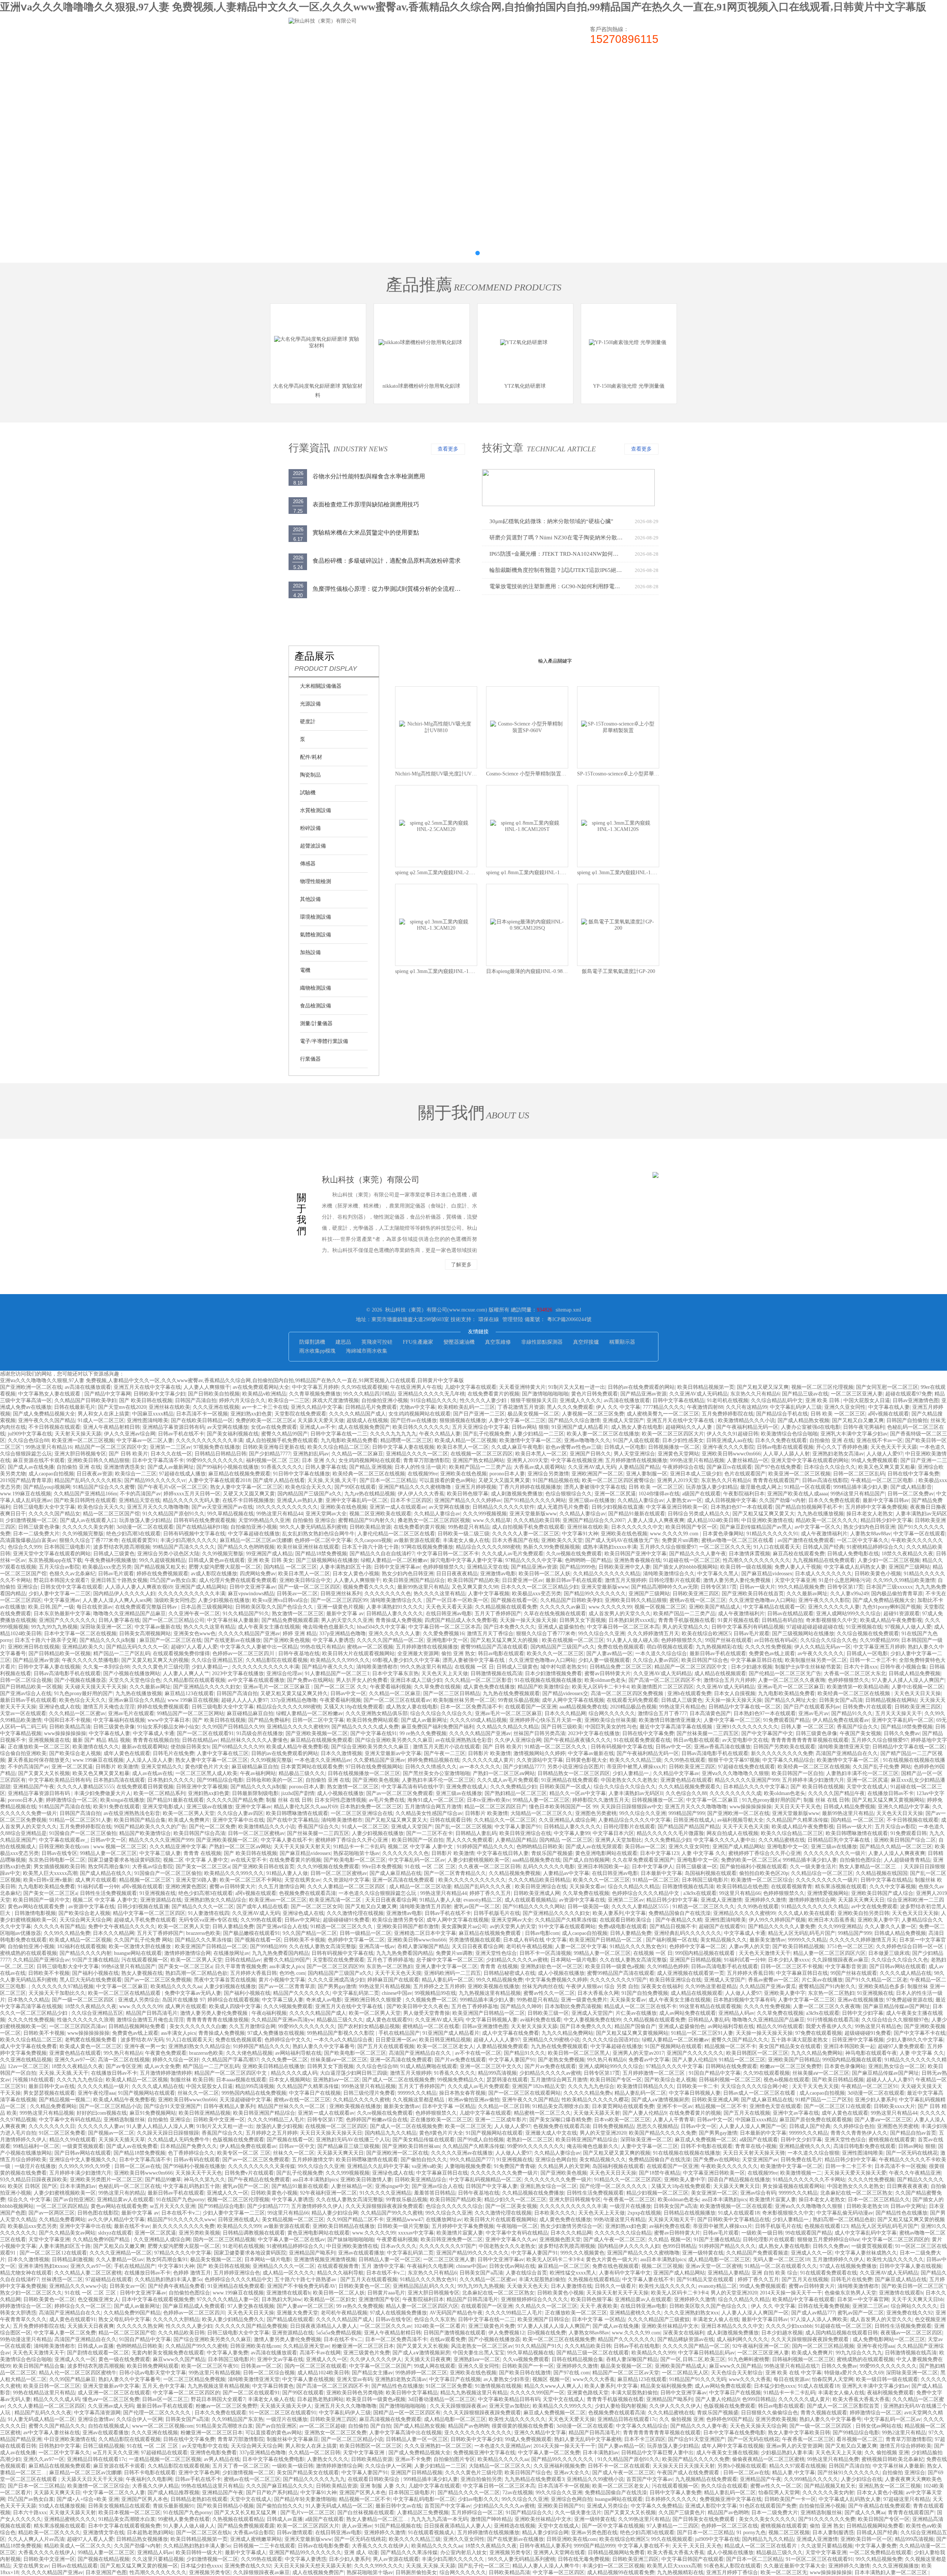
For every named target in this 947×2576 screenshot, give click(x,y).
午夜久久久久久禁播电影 (90, 1660)
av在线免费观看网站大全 (261, 1387)
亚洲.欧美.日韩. (823, 1400)
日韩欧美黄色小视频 (878, 1574)
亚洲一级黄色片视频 (340, 1607)
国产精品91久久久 (852, 1713)
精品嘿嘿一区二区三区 (406, 1440)
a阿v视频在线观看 (888, 1414)
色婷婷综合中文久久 (288, 2040)
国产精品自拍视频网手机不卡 (809, 1507)
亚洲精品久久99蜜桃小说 (551, 2040)
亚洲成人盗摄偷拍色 (561, 1627)
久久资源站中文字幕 (540, 1760)
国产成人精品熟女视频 (803, 1420)
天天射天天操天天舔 (78, 1434)
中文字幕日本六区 (613, 1833)
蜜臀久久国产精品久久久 (740, 2040)
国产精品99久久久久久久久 (595, 1594)
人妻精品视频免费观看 (502, 2046)
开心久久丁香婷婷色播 (842, 1447)
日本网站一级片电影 (574, 1960)
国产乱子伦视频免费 (486, 1434)
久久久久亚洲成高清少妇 (336, 1980)
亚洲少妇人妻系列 (876, 2100)
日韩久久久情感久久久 (431, 1767)
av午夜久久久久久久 (821, 1654)
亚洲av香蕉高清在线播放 (722, 1747)
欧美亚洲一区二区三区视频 (83, 1440)
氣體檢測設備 (316, 935)
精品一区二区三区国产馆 (111, 1514)
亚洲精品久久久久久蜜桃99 (298, 1727)
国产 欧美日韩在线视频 (146, 1400)
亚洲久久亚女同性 (845, 1407)
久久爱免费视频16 (444, 1634)
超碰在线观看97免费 (909, 1394)
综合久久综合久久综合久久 (441, 1713)
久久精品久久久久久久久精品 (607, 1574)
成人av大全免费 (162, 2066)
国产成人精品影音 (911, 1487)
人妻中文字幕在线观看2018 (219, 1480)
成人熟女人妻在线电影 (637, 1427)
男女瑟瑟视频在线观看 (49, 2093)
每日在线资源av (95, 1607)
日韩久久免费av (902, 1733)
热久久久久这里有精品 (439, 1594)
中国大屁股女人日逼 (867, 1400)
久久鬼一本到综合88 (106, 1667)
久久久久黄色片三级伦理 (161, 1667)
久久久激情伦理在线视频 (355, 1913)
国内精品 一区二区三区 (290, 1567)
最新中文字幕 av (345, 1614)
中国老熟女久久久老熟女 (629, 1780)
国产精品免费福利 (269, 1720)
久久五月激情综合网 (282, 1887)
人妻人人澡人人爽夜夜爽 (656, 1520)
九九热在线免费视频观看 (511, 1693)
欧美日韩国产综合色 (705, 1660)
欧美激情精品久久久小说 (747, 1420)
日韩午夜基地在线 (299, 1654)
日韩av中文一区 (348, 1693)
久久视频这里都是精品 (419, 2100)
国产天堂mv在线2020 (122, 1407)
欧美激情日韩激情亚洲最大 (670, 1720)
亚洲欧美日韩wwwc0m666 (731, 1454)
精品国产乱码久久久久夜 (483, 1887)
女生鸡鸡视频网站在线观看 (419, 1414)
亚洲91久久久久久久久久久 (747, 1727)
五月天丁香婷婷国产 (498, 1614)
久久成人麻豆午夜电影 (517, 1447)
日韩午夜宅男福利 (864, 1427)
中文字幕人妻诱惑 (333, 1640)
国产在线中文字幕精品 (293, 1820)
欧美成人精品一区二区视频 (466, 1440)
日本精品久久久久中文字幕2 (756, 1787)
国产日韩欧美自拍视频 (214, 1394)
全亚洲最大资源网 (418, 1654)
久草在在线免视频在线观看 (555, 1614)
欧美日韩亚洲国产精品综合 (414, 1580)
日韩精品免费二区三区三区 (621, 1667)
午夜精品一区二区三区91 (870, 2086)
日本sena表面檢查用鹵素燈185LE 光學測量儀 (629, 391)
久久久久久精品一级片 (103, 2086)
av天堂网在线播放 (228, 1427)
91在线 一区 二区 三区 (430, 1867)
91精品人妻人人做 (287, 1873)
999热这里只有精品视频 (697, 1460)
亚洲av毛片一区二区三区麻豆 (277, 1687)
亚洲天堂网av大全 (326, 1514)
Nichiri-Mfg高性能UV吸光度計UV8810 (439, 774)
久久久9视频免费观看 (288, 2006)
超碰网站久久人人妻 (690, 1427)
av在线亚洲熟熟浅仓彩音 (464, 1740)
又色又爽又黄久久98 (475, 1587)
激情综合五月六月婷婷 (729, 1680)
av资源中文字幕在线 (582, 1900)
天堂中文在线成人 (867, 1787)
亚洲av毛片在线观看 (131, 1713)
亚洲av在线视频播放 (861, 2000)
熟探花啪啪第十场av (356, 1853)
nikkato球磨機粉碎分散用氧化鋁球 (318, 386)
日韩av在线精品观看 (790, 1614)
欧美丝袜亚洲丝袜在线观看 (308, 1547)
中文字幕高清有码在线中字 (412, 1787)
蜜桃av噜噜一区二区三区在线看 (738, 1540)
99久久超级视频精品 (162, 1560)
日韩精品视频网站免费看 (138, 2026)
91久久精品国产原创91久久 (173, 1514)
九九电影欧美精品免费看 (349, 1440)
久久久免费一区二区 (284, 2060)
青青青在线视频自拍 (156, 1740)
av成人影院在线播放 (214, 1574)
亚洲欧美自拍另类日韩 (863, 1913)
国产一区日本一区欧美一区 (457, 1600)
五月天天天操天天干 (899, 1713)
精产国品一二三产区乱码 (122, 1654)
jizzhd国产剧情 (298, 1793)
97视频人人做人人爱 (908, 1627)
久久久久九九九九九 (393, 1434)
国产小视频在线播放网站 (132, 1673)
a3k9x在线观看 (700, 1893)
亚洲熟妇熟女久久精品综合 (215, 1900)
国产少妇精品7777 (270, 1454)
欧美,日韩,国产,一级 (51, 1607)
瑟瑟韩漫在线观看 (507, 2080)
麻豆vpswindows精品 (251, 1594)
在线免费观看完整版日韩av (147, 1607)
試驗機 (308, 793)
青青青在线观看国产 (776, 1480)
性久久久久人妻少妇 (484, 1400)
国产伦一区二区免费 (212, 1827)
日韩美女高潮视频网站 (145, 1634)
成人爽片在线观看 (96, 1880)
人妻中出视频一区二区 (917, 1687)
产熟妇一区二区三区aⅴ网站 (504, 1773)
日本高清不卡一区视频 (202, 1414)
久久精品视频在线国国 (882, 1873)
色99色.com (292, 1973)
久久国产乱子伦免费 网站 (882, 1767)
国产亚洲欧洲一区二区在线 (31, 1387)
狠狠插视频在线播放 (463, 1420)
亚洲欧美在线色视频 (464, 1474)
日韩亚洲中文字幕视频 (202, 1787)
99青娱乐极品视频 (519, 1700)
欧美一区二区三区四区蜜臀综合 (618, 1480)
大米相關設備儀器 (321, 686)
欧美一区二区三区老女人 (445, 2046)
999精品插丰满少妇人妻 (861, 1487)
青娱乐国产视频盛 (552, 1853)
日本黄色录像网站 (723, 1534)
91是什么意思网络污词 (845, 1580)
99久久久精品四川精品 (369, 1394)
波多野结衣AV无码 (142, 2040)
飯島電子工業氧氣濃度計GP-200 (619, 971)
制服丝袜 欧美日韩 (192, 2080)
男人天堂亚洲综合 (634, 1454)
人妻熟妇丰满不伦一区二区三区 (862, 1773)
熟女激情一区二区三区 (298, 1614)
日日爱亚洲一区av (523, 1580)
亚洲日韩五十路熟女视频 (119, 1580)
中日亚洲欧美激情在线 (767, 1520)
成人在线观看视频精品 (530, 1900)
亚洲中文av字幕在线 (796, 2113)
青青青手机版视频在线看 (687, 1620)
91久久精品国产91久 (246, 1614)
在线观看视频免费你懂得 (181, 1654)
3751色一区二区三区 (850, 1947)
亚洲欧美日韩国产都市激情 (408, 1927)
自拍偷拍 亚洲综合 (314, 1520)
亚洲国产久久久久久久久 (67, 1620)
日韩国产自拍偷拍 (907, 1420)
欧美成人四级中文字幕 (235, 2006)
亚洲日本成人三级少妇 (696, 1474)
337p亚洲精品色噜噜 (343, 1634)
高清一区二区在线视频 (124, 2060)
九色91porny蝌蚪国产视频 (892, 1607)
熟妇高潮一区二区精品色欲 (196, 1973)
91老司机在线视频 (728, 1400)
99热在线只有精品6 (322, 1647)
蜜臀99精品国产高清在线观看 (494, 1647)
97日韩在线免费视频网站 (374, 1767)
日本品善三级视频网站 (207, 1607)
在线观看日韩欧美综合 (626, 1920)
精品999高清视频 (497, 2073)
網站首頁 (311, 66)
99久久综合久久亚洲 (601, 1634)
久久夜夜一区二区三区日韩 (489, 1867)
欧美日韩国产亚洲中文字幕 (636, 1554)
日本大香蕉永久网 (598, 1993)
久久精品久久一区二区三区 (505, 1820)
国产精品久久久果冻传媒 (203, 1940)
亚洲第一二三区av (170, 1447)
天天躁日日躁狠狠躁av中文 (631, 1807)
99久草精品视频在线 (230, 1514)
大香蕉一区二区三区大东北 (855, 1673)
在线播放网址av (231, 1953)
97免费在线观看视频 (819, 2033)
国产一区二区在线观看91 (205, 1733)
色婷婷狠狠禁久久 (444, 1567)
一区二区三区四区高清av (77, 2026)
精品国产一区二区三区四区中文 (111, 1447)
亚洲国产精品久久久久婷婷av (468, 1500)
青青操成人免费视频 (399, 1620)
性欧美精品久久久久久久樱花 (595, 2100)
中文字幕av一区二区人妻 (145, 1440)
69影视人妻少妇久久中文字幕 (406, 1660)
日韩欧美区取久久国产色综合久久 (275, 1607)
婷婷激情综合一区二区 (72, 1800)
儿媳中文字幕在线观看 (471, 1387)
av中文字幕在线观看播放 (256, 1680)
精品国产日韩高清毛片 (152, 2013)
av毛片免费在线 (387, 1800)
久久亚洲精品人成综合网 (567, 1820)
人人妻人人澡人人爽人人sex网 (117, 1600)
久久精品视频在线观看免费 (506, 1607)
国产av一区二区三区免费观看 (400, 1793)
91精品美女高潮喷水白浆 (561, 2106)
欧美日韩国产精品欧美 (473, 1580)
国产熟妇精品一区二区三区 (516, 1793)
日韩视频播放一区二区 (674, 1447)
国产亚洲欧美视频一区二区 (317, 1733)
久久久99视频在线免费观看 (328, 1867)
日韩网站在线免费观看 (731, 2066)
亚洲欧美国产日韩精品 (794, 2060)
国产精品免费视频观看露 (290, 1620)
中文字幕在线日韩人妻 (503, 1853)
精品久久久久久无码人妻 (191, 1500)
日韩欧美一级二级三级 (464, 1534)
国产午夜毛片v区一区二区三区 (173, 1487)
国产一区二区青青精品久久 (455, 1873)
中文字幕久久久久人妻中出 (725, 1840)
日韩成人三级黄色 (114, 1554)
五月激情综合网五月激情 (433, 1807)
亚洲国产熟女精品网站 (478, 1460)
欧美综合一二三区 (289, 1400)
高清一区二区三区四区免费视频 (628, 1693)
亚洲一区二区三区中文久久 (491, 2066)
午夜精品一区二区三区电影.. (883, 1480)
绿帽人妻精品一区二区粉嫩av (394, 1560)
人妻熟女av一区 (684, 1500)
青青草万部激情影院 (427, 1460)
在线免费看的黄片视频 (419, 1527)
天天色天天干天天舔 (894, 1447)
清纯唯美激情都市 (377, 1667)
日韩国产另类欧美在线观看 (784, 1747)
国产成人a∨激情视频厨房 (660, 2100)
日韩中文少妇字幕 (863, 2013)
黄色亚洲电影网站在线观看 (606, 1853)
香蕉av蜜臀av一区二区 (774, 1980)
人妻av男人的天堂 (749, 1947)
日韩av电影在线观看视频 (785, 1447)
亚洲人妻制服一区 (647, 1474)
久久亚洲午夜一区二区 (194, 1614)
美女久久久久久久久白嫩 (198, 2026)
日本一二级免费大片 (36, 1534)
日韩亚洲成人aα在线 (729, 1440)
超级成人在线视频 (367, 1420)
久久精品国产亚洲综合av (41, 1960)
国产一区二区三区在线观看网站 (525, 2093)
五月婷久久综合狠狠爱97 (668, 1547)
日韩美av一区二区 (297, 1594)
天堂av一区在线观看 (23, 1713)
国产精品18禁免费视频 (321, 1554)
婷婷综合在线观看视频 (233, 2000)
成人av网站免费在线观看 (687, 2013)
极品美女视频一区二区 (533, 1414)
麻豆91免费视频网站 (153, 2113)
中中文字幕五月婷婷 (315, 1387)
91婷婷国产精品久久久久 (485, 1847)
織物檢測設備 (316, 988)
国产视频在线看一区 (514, 1600)
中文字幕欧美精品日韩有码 (60, 1780)
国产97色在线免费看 (778, 1467)
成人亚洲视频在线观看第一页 (691, 1973)
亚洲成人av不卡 (318, 1427)
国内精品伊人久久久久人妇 (124, 1594)
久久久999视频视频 (485, 1514)
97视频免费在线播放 (217, 1447)
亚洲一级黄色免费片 (584, 2000)
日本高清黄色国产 (710, 1713)
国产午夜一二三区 (445, 1753)
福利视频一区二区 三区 (273, 1460)
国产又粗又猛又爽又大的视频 (505, 1640)
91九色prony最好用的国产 (83, 1693)
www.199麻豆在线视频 (26, 1494)
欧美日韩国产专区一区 (691, 1527)
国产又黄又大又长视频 (44, 1773)
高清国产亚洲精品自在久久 (847, 1753)
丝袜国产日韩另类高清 (539, 1733)
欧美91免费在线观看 (117, 1807)
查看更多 (448, 449)
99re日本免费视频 (382, 1867)
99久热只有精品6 (123, 2053)
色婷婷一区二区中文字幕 (323, 1540)
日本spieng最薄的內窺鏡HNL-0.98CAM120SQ (537, 971)
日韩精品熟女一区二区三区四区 (574, 1773)
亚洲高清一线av (377, 1947)
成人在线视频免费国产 (364, 1427)
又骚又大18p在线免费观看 (353, 1707)
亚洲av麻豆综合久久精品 (137, 1700)
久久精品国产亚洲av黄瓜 (768, 1986)
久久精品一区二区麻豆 (357, 1454)
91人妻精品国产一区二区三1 (337, 1673)
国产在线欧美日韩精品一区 (202, 1420)
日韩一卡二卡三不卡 (873, 1660)
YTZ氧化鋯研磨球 (421, 386)
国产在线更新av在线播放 (232, 1640)
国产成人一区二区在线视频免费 (398, 2080)
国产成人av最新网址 (171, 1467)
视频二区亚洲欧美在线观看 (380, 1514)
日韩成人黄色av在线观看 (217, 1560)
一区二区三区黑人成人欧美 (206, 1773)
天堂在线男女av (302, 1880)
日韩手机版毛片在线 (497, 1913)
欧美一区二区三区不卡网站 (251, 1880)
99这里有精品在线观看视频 (710, 2006)
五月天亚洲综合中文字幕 (481, 1427)
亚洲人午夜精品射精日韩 (111, 1427)
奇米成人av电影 (324, 2000)
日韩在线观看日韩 (451, 1820)
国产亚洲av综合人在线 (26, 1693)
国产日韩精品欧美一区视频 (60, 1654)
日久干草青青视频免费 (241, 1966)
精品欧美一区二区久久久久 (827, 1520)
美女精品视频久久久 (724, 1940)
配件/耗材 (311, 757)
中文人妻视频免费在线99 (592, 2020)
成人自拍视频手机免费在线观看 (282, 1440)
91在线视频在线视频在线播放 (548, 1680)
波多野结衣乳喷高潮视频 (122, 1547)
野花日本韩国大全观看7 (61, 1580)
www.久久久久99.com (675, 1534)
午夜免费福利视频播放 (111, 1560)
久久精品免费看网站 (53, 2106)
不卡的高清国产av (140, 1494)
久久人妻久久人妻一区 (890, 1927)
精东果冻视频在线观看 (841, 1887)
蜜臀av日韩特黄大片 (608, 1673)
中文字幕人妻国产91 (518, 1827)
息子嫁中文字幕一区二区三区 (450, 1960)
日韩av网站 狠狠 (530, 1427)
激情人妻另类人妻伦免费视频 (738, 1580)
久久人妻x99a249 (849, 1594)
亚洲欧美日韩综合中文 (305, 1580)
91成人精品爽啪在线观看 (429, 2066)
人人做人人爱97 (884, 1454)
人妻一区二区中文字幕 (581, 1947)
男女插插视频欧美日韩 (60, 1867)
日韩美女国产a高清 (841, 1700)
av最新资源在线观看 (417, 1540)
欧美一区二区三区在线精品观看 (125, 1993)
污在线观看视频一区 (145, 1960)
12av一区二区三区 (28, 2066)
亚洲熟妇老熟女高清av (838, 1454)
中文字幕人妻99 (572, 1833)
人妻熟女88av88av (870, 1534)
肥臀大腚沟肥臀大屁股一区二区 (225, 1567)
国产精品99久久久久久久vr (155, 1480)
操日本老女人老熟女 (870, 1514)
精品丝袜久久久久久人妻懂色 (254, 1740)
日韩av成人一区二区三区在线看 (760, 2093)
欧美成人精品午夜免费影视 (891, 1620)
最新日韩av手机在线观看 (574, 1580)
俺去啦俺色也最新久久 (328, 1627)
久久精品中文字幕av (676, 1773)
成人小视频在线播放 (340, 1793)
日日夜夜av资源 (95, 1474)
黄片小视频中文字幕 (282, 1980)
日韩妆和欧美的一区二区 (274, 1780)
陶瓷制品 (310, 775)
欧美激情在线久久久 (96, 1747)
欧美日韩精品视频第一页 (706, 1387)
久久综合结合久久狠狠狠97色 (895, 2020)
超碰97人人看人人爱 (194, 1647)
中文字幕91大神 (580, 1534)
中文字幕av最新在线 (158, 1627)
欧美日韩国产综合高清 (199, 1833)
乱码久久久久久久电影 (549, 1867)
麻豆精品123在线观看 (189, 1693)
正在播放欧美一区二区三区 (39, 1747)
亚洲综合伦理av (284, 1673)
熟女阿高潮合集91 (109, 1867)
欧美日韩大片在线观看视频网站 (358, 1654)
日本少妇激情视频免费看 (553, 1673)
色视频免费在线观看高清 (307, 1893)
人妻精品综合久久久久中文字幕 (634, 1820)
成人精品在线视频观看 (720, 1673)
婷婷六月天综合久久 (242, 1400)
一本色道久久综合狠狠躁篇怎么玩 (378, 1893)
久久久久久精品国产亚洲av (249, 1634)
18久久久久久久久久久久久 (287, 1507)
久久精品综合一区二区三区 (822, 1873)
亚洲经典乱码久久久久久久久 (688, 1933)
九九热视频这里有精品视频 (490, 1993)
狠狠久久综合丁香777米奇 (89, 1540)
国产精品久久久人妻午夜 (698, 1554)
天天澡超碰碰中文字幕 (245, 2100)
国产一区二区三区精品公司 (173, 1620)
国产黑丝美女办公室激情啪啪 (437, 1773)
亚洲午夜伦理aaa (97, 2093)
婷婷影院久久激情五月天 (601, 1800)
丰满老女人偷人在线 (466, 1540)
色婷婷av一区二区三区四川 (244, 1654)
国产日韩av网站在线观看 (898, 1966)
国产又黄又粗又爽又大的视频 (155, 1660)
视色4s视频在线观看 (786, 2080)
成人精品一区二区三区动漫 (420, 1887)
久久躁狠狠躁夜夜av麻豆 (840, 1960)
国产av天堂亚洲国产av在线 (222, 1507)
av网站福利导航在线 (731, 2026)
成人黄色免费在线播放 (489, 1687)
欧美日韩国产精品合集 (140, 1820)
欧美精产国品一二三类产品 (480, 1467)
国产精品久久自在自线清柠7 (382, 1554)
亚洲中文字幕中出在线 (238, 1820)
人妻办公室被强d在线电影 (811, 1427)
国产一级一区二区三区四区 (309, 1587)
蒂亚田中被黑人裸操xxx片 (636, 1767)
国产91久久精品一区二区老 (876, 1980)
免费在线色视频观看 (621, 1647)
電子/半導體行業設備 (324, 1041)
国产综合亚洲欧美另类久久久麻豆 (394, 1740)
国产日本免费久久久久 (509, 1627)
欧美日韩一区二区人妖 (545, 1574)
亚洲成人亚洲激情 (721, 1900)
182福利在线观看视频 (82, 1947)
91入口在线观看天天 (777, 1547)
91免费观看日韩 (909, 1833)
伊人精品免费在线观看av (841, 1720)
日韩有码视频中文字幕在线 (194, 1534)
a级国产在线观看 (701, 1494)
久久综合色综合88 (28, 1440)
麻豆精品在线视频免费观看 (239, 1474)
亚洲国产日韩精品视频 (695, 1960)
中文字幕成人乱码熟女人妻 (855, 1567)
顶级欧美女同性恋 (175, 1600)
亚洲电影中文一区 (447, 1640)
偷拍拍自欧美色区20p (764, 1873)
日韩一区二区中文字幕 (318, 1720)
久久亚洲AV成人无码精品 (698, 1394)
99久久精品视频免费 (801, 1587)
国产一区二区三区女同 (317, 1907)
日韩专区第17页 (719, 1587)
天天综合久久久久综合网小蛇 (755, 2086)
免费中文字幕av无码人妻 (193, 1993)
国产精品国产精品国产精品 (689, 1827)
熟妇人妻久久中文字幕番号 (324, 2046)
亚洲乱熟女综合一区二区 (897, 2066)
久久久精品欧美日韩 (537, 1520)
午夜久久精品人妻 (440, 1434)
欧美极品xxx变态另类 (107, 1567)
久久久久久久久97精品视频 (63, 1986)
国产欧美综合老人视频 (75, 1753)
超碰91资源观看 (901, 1614)
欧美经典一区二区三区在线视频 (369, 1474)
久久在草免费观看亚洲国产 (643, 1860)
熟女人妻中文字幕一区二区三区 (246, 1487)
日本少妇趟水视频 (752, 1667)
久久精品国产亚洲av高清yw (283, 2020)
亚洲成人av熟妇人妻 (300, 1500)
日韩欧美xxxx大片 (894, 2106)
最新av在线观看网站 (145, 1747)
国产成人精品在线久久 (106, 1873)
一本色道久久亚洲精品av (323, 1760)
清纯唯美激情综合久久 (669, 1574)
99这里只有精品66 (740, 1893)
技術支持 (488, 66)
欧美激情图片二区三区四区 (663, 1687)
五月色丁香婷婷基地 (390, 1960)
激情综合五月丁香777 (662, 1713)
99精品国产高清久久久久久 (184, 1547)
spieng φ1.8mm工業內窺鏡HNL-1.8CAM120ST (538, 873)
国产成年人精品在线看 (279, 1480)
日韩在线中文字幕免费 (913, 1474)
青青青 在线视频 (202, 1853)
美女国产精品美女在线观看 (790, 2046)
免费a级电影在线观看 (623, 1927)
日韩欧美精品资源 (370, 1527)
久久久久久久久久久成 (735, 1793)
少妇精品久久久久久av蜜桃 (517, 1960)
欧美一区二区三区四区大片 (673, 1434)
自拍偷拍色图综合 (860, 1860)
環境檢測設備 (316, 917)
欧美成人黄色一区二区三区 (91, 2046)
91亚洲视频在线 (864, 1627)
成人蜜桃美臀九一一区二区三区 (663, 1414)
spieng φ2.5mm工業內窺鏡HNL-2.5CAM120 (444, 873)
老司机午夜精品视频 (529, 1947)
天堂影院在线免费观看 (300, 1414)
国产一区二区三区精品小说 (110, 2106)
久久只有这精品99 (747, 1407)
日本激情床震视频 (749, 1554)
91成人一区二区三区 (101, 1420)
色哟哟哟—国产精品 (588, 1560)
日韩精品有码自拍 (782, 1620)
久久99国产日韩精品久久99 (233, 1727)
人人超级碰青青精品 (907, 1860)
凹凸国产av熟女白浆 (173, 1580)
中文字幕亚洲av (62, 1600)
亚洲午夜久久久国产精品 (47, 1420)
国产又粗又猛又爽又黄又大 (764, 1514)
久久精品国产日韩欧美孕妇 (85, 1400)
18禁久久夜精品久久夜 (907, 1554)
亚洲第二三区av (626, 1900)
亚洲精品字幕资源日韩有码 (173, 1427)
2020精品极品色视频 (633, 1707)
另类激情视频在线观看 (475, 1940)
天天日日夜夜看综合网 (391, 1900)
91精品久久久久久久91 (772, 1534)
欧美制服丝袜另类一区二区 (816, 1660)
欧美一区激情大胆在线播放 (141, 1947)
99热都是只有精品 (469, 1527)
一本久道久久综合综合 (661, 1654)
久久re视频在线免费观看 (574, 1554)
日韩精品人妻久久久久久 (395, 1614)
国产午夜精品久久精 (679, 1920)
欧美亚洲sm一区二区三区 (278, 1900)
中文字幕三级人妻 (160, 1853)
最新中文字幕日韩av (886, 1500)
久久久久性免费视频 (768, 1647)
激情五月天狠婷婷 (626, 1580)
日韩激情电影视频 (35, 1913)
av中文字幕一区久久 (818, 1527)
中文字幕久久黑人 (718, 1574)
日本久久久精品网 (565, 1713)
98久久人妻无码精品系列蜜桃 (313, 1527)
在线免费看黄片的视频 (493, 1394)
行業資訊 (444, 66)
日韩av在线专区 (59, 1853)
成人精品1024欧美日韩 (713, 1520)
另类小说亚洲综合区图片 (576, 1767)
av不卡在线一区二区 (478, 2053)
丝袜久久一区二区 (198, 2093)
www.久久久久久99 (610, 1607)
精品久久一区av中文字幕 (578, 1793)
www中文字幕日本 (169, 1720)
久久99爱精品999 (879, 1640)
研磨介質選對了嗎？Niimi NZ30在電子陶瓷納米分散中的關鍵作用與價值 (556, 538)
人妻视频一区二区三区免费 (593, 1414)
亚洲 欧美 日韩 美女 (270, 1560)
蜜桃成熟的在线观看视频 (28, 1953)
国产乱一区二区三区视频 (464, 1827)
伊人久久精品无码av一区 (823, 1647)
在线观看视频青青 (792, 1887)
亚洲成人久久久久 (580, 1400)
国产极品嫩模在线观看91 (252, 1933)
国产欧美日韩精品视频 (798, 1947)
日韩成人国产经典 (823, 1547)
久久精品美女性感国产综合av (429, 1813)
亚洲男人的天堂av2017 (638, 2053)
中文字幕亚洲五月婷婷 (879, 1647)
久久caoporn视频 (373, 1540)
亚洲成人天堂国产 (623, 1420)
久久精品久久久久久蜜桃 (361, 2100)
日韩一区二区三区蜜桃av (256, 1833)
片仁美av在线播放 (822, 1980)
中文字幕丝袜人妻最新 (233, 1620)
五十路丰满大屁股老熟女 (800, 2040)
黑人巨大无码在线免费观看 (91, 1980)
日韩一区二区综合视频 (26, 1680)
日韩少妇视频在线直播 (617, 1507)
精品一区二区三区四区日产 (495, 1807)
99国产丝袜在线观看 (728, 1640)
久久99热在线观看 (685, 1760)
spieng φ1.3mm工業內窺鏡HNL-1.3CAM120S (627, 873)
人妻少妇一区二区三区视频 (889, 1560)
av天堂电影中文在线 (745, 1740)
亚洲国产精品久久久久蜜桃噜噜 (415, 1487)
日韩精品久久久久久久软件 (503, 1507)
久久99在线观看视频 (364, 1387)
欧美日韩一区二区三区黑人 (579, 2053)
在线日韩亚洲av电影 (449, 1614)
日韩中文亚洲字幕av (397, 1567)
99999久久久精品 (807, 1940)
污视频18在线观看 (33, 2080)
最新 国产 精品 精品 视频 (101, 1740)
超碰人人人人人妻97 (245, 1700)
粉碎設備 (310, 828)
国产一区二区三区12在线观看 (838, 2106)
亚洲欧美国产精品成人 (715, 1607)
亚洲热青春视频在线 (637, 1560)
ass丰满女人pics (287, 1966)
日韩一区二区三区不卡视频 (792, 1966)
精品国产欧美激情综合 (543, 1687)
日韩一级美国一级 (588, 1907)
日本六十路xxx (861, 1667)
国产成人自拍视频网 (586, 1860)
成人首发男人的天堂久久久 (620, 1614)
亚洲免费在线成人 (467, 1787)
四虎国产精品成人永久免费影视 (461, 1620)
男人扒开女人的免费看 (362, 1680)
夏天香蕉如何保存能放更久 (39, 1760)
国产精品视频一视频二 (65, 2100)
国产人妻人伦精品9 (694, 2060)
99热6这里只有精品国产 (858, 1494)
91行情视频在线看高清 (833, 2020)
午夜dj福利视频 (269, 2013)
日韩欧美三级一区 (548, 2013)
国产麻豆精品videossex (767, 1574)
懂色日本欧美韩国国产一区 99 (563, 1807)
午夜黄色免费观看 (166, 2053)
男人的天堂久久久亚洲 (347, 1620)
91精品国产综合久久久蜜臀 (104, 1487)
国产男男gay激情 (337, 1986)
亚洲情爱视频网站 (828, 1893)
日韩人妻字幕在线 (326, 1467)
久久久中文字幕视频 (893, 1887)
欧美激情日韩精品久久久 (646, 2086)
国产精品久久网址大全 (791, 1700)
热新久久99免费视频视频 (552, 1547)
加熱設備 (310, 952)
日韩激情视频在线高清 (496, 1673)
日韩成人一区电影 (625, 1447)
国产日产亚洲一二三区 (479, 1414)
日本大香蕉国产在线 (515, 1540)
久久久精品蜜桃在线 (782, 1840)
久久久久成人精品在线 (906, 1973)
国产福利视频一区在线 (672, 1940)
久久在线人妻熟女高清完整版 (323, 1947)
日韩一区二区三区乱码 (859, 1474)
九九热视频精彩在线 (719, 1647)
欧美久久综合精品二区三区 (338, 1447)
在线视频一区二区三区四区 (482, 1454)
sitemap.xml (568, 1310)
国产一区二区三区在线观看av (397, 1700)
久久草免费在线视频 (437, 1687)
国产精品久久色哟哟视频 (246, 1547)
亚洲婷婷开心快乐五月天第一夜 (546, 1720)
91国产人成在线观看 (636, 1440)
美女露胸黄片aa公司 (464, 1927)
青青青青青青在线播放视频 (218, 2020)
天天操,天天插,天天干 (332, 1480)
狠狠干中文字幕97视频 (734, 1760)
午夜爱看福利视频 (391, 1687)
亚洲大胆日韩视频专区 (80, 1454)
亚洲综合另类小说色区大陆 (168, 1554)
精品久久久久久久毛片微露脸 (670, 1833)
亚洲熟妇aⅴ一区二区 (336, 2080)
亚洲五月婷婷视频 (476, 1487)
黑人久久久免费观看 (570, 1407)
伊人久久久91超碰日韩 (732, 1434)
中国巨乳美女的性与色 (611, 1727)
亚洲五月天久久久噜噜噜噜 (158, 1507)
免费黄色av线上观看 (772, 1654)
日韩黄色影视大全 (586, 1760)
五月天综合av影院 (59, 1567)
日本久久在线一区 (171, 1454)
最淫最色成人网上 (761, 1487)
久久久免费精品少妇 (513, 1787)
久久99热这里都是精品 (711, 1986)
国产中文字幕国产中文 (767, 1733)
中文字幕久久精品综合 (788, 1760)
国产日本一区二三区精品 (388, 1480)
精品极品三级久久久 (302, 1773)
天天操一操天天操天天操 (528, 1620)
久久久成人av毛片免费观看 (513, 1554)
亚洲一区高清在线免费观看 (404, 1880)
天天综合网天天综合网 (85, 1920)
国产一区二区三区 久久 (341, 1687)
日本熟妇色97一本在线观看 (742, 1507)
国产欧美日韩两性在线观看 (85, 1500)
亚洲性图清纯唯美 (148, 1420)
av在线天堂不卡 (249, 1860)
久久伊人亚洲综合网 (518, 1740)
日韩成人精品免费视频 (914, 1673)
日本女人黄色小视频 (356, 1574)
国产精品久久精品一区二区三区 (896, 1847)
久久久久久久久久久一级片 (835, 1853)
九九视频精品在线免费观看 (824, 1560)
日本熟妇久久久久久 (171, 1780)
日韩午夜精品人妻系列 (229, 2106)
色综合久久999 (25, 1547)
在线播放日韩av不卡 (891, 1793)
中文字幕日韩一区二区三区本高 (445, 1627)
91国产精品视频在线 (556, 1480)
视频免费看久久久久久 (369, 1587)
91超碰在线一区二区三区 (692, 1560)
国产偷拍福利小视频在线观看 (754, 1867)
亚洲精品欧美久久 (83, 1647)
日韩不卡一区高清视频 (545, 1953)
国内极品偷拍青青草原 (897, 1594)
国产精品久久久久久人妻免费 (782, 1927)
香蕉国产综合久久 (857, 1727)
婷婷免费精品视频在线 (434, 1760)
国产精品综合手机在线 (782, 1414)
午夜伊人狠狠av (584, 1986)
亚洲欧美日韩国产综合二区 (905, 1840)
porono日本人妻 (507, 1474)
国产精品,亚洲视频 (371, 1467)
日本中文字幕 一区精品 (449, 2106)
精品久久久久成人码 (294, 2073)
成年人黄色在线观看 (127, 1753)
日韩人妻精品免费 (233, 1927)
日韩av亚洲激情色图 (916, 1400)
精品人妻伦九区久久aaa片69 (306, 1807)
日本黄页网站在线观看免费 (312, 1767)
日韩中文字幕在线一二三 (339, 1434)
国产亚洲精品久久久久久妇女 (207, 1687)
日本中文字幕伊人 (653, 1867)
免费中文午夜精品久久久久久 (122, 1927)
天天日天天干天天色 (798, 1807)
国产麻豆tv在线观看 (729, 1467)
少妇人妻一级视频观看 (604, 1660)
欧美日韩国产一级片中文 (41, 1900)
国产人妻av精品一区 (609, 1654)
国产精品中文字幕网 (108, 1394)
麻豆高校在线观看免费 (799, 1554)
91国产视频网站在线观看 (673, 2046)
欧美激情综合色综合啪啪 (789, 1434)
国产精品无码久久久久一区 (137, 1647)
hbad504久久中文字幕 (381, 1627)
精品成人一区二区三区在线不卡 (640, 2006)
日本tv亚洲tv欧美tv (488, 1800)
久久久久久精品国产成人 (357, 1414)
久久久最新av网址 (807, 1594)
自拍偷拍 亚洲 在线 (832, 1440)
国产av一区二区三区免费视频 (158, 1980)
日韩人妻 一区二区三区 (808, 1727)
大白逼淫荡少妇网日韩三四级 (354, 2073)
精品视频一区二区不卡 (730, 2046)
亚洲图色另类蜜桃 (596, 1813)
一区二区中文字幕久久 (863, 1540)
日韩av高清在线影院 (825, 1480)
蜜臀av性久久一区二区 (549, 1993)
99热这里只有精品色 (683, 1707)
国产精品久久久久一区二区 (203, 1907)
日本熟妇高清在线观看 (119, 1780)
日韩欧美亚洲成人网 (537, 1893)
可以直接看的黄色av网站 (447, 1480)
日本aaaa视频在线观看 (241, 2080)
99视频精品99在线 (435, 1993)
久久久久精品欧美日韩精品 (539, 1880)
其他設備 (310, 899)
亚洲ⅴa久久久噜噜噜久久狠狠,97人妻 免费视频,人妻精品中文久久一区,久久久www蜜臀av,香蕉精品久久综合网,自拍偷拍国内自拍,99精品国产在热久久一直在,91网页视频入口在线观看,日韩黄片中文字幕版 (463, 7)
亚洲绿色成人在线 (60, 1707)
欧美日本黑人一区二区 (463, 1447)
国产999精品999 (268, 1947)
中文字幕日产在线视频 (315, 2093)
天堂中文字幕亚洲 (795, 1580)
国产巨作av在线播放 (414, 1420)
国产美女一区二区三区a (203, 1867)
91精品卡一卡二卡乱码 (359, 1847)
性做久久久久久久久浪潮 (85, 2020)
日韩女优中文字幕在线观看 (71, 1587)
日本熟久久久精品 (28, 2000)
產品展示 (400, 66)
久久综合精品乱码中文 (777, 1400)
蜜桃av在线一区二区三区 (698, 1600)
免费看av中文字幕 (649, 2060)
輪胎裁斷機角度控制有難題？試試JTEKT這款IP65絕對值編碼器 (556, 570)
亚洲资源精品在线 (161, 1900)
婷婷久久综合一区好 (176, 2060)
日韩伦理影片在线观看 (675, 1580)
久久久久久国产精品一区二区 (390, 1640)
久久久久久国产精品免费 (235, 1800)
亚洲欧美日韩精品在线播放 (273, 2066)
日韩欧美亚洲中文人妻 (624, 1567)
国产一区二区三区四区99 (339, 1600)
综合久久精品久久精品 (634, 1887)
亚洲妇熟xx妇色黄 (251, 1414)
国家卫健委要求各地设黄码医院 (124, 1860)
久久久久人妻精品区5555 (85, 1787)
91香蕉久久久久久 (282, 1467)
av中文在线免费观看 (874, 1907)
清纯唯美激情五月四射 (425, 1907)
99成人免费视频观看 (874, 1460)
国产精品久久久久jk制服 (108, 1640)
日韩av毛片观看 (116, 1574)
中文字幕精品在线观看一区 (774, 1607)
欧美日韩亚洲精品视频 (445, 2040)
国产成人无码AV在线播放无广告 (622, 1540)
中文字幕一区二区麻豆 (713, 1800)
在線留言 (577, 66)
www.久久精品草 (492, 1520)
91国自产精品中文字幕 (715, 2073)
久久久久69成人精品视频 (478, 1720)
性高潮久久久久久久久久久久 (756, 1560)
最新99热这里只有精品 (423, 1587)
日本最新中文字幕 (661, 1873)
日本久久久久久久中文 (637, 1527)
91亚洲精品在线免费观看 (570, 1780)
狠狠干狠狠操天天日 (534, 1400)
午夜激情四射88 (705, 1407)
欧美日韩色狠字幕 (468, 1494)
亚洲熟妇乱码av (311, 1454)
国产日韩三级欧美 (562, 1727)
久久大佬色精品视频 (249, 2053)
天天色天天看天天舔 (449, 1607)
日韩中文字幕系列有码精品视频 (748, 1627)
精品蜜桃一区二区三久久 (542, 2113)
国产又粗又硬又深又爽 (763, 1387)
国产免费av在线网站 (310, 1680)
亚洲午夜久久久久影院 (728, 1447)
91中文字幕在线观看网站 (567, 1927)
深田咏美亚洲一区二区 (106, 1627)
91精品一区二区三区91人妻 (80, 1820)
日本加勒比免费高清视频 (573, 2006)
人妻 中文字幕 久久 (704, 1853)
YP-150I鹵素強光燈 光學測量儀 (525, 386)
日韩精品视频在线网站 (891, 1700)
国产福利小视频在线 (95, 1973)
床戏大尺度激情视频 (336, 1400)
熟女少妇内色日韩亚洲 (869, 1527)
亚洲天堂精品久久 (162, 1767)
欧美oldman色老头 (605, 1680)
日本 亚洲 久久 (319, 1460)
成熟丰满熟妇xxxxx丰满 (610, 1547)
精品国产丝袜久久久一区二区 (292, 2106)
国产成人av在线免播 (31, 1467)
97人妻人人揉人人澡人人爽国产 (908, 1680)
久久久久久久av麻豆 (563, 1607)
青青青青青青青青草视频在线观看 (810, 1740)
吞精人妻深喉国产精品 (423, 1947)
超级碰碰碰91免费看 (346, 1920)
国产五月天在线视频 (747, 2113)
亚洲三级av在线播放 (592, 1500)
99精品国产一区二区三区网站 (191, 1713)
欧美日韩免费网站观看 (373, 1720)
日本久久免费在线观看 (781, 1440)
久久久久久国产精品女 (54, 1514)
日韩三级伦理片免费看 (369, 2093)
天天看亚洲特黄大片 (522, 1387)
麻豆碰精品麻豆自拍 (250, 1713)
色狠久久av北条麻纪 (72, 1574)
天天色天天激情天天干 (765, 1953)
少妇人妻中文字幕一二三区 (60, 1594)
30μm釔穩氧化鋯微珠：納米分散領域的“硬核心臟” (551, 521)
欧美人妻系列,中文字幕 (619, 1913)
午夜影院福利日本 (744, 1494)
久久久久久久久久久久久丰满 (209, 1440)
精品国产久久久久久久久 (301, 1993)
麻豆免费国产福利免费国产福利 (438, 1727)
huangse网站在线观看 (138, 1953)
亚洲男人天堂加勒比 (619, 1840)
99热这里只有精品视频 (385, 1986)
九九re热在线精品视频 (370, 1494)
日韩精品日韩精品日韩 (220, 1454)
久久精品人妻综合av (641, 1500)
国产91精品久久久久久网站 (535, 1500)
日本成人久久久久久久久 (823, 1574)
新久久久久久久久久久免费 (782, 1753)
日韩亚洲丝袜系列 (341, 1594)
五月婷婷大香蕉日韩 (253, 1973)
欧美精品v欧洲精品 (264, 1394)
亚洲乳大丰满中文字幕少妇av (854, 1434)
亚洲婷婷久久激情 (765, 1900)
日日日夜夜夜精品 (457, 1574)
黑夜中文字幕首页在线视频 (225, 1980)
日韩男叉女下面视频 (583, 1620)
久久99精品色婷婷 (668, 1966)
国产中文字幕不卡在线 (920, 2033)
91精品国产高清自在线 (65, 1807)
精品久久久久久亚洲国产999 (747, 1780)
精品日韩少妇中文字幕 (886, 1520)
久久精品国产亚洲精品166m (85, 1494)
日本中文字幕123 (659, 1853)
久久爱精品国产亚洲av (379, 1760)
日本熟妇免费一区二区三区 (371, 1807)
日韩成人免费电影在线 (853, 1554)
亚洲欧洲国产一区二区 (597, 1474)
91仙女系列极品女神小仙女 (168, 1727)
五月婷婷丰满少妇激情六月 (813, 1780)
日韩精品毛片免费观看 (371, 1407)
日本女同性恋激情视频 (340, 1800)
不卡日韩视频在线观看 (54, 1427)
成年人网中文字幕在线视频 (573, 1700)
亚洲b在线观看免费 (689, 1693)
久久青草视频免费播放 (315, 1394)
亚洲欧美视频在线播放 (493, 1986)
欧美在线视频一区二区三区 (573, 1640)
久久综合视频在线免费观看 (868, 1634)
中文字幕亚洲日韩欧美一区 (677, 1507)
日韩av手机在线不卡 (181, 1434)
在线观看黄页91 (139, 1540)
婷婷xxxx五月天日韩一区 (192, 1494)
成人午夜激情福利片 (824, 1534)
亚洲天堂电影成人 (163, 1807)
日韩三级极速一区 (697, 1867)
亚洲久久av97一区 (75, 2060)
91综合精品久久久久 (434, 1400)
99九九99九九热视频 (54, 1627)
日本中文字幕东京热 (395, 1673)
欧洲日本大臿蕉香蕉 (832, 1920)
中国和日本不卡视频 (67, 1720)
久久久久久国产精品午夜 (836, 1793)
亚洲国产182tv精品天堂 (539, 2086)
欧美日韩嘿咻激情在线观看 (297, 1813)
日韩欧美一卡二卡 (697, 2086)
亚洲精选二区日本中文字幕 (425, 1933)
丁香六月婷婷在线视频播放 (530, 1487)
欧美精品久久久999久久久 (340, 1660)
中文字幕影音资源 (846, 1966)
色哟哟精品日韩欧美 (540, 1847)
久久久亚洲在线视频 (216, 1407)
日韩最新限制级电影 (255, 1793)
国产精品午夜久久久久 (328, 1667)
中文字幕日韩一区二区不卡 (448, 1554)
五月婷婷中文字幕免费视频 (876, 1507)
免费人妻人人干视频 (798, 1567)
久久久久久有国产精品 (60, 1927)
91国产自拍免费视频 (645, 1993)
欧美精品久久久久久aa (176, 1986)
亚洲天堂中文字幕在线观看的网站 (810, 1460)
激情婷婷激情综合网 (812, 1900)
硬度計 (308, 722)
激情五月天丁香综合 (490, 1634)
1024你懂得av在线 (659, 1494)
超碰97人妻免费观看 (901, 2046)
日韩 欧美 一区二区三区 (838, 1414)
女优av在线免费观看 (274, 1427)
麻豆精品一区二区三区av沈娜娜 (256, 1540)
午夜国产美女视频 (860, 1733)
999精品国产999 (687, 1813)
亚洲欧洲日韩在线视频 (34, 1647)
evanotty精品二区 (483, 1900)
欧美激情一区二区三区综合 (762, 1880)
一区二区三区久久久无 (725, 1547)
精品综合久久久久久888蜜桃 (488, 1547)
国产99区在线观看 (355, 1487)
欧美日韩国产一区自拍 (798, 1773)
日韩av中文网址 (302, 1920)
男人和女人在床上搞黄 (104, 1414)
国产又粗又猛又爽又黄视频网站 (888, 1800)
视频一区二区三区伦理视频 (822, 1387)
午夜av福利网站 (258, 1773)
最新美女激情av (767, 1940)
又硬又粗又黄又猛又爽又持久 (294, 1693)
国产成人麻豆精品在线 (395, 1873)
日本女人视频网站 (290, 2080)
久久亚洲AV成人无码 (592, 1467)
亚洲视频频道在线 (49, 1740)
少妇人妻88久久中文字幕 (915, 2040)
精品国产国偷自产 (635, 2026)
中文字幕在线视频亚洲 (577, 1460)
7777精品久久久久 (664, 1407)
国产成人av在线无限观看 (594, 1847)
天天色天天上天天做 (445, 1673)
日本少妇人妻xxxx (789, 1960)
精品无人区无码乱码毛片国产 (802, 1933)
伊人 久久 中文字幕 (618, 1407)
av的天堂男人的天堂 (513, 1927)
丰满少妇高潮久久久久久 (189, 1540)
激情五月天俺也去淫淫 (109, 1707)
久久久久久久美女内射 (88, 1527)
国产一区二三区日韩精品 (452, 1693)
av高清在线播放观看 (88, 1387)
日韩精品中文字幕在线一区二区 (745, 1707)
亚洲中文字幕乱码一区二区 (357, 1500)
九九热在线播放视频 (820, 1514)
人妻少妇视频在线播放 (224, 1600)
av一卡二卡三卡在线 (265, 1407)
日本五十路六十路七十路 (370, 1547)
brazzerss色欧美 (203, 1933)
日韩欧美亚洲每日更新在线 (274, 1447)
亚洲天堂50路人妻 (196, 1880)
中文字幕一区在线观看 (919, 1534)
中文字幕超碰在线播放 (254, 1534)
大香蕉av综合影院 (153, 1867)
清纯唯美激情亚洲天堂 (844, 1747)
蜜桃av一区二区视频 (370, 1647)
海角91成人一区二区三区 (436, 1800)
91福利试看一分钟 (98, 1887)
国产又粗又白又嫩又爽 (858, 1420)
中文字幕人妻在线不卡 (287, 1840)
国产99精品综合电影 (220, 1780)
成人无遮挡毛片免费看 (563, 1507)
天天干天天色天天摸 (746, 1827)
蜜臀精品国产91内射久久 (367, 1520)
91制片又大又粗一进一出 (577, 1387)
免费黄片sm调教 (680, 1540)
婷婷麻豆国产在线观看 (393, 1980)
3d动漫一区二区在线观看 (145, 1527)
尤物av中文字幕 (417, 1407)
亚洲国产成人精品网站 (201, 1587)
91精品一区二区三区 (656, 1880)
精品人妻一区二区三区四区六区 (829, 1953)
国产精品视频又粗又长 (160, 1567)
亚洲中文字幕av (253, 1807)
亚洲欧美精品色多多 (882, 1986)
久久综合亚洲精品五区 (217, 1660)
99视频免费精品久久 (461, 2080)
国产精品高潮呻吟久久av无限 (665, 1587)
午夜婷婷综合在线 (683, 1467)
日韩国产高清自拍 (196, 1400)
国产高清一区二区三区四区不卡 (665, 1680)
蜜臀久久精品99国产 (284, 1434)
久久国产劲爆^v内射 (782, 1500)
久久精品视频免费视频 (515, 1873)
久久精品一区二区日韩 (504, 2106)
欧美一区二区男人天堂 (189, 1813)
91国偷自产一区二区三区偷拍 (83, 1833)
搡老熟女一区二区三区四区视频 (434, 1520)
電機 (305, 970)
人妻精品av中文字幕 (566, 1873)
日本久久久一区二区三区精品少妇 (540, 1587)
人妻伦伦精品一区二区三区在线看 (396, 1534)
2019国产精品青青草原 (26, 1480)
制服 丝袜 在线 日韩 (289, 1800)
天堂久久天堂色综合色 (135, 1680)
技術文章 (503, 448)
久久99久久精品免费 (67, 1933)
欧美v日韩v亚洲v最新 (48, 1880)
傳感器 (308, 864)
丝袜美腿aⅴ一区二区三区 (339, 2060)
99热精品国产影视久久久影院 (341, 2033)
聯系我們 (621, 66)
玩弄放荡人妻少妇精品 (712, 1487)
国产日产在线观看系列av (812, 1707)
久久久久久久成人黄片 (488, 1760)
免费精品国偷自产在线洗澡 (680, 1913)
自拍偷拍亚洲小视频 (385, 1400)
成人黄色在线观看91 (389, 2020)
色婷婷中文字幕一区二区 (356, 1940)
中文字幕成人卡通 (154, 1733)
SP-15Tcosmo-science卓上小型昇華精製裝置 (626, 774)
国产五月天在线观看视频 (386, 2046)
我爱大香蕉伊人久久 (829, 2026)
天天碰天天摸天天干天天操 (96, 1687)
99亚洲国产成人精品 (269, 1554)
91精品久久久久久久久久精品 (815, 1907)
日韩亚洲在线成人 (694, 1820)
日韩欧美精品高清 (70, 1727)
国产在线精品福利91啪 (202, 1527)
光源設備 (310, 704)
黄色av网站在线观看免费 (37, 1907)
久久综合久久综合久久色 (829, 1640)
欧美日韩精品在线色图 (742, 1887)
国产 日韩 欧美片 (128, 1454)
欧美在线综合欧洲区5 (706, 1634)
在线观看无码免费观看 (633, 1700)
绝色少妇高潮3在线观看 (133, 1534)
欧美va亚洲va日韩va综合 (280, 1600)
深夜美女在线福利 (662, 1986)
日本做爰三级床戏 (889, 1953)
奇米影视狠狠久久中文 (832, 1620)
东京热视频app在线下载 (55, 1560)
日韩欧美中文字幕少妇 (159, 1394)
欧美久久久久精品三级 (636, 1760)
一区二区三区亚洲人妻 (857, 1394)
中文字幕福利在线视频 (119, 1720)
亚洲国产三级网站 (909, 1567)
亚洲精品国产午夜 (34, 1787)
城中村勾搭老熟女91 (564, 1667)
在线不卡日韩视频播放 (248, 1500)
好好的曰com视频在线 (102, 2113)
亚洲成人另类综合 (139, 2000)
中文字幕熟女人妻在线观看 (50, 1394)
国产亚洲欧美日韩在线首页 (753, 1594)
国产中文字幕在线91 (374, 1733)
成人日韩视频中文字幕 (731, 1500)
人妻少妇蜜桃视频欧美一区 (479, 1860)
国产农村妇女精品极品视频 (369, 2026)
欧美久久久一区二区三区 (555, 1654)
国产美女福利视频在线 (233, 1434)
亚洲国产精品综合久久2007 (594, 1520)
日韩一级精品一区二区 (365, 1933)
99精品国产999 (855, 1933)
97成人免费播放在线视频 (276, 2033)
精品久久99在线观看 (780, 2026)
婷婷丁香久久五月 (490, 1893)
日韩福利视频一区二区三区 (730, 2080)
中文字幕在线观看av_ (63, 1840)
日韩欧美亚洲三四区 (696, 1594)
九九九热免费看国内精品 (280, 1953)
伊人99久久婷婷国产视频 (777, 1920)
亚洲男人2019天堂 (528, 1460)
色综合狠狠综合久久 (569, 1494)
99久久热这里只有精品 (426, 1667)
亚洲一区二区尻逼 (615, 1494)
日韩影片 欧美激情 (489, 1753)
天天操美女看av (587, 1887)
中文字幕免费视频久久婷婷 (556, 1980)
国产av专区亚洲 (124, 2066)
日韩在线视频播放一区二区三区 (364, 1773)
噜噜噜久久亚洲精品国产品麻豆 (129, 1614)
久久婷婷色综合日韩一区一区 (910, 1947)
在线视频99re (423, 1474)
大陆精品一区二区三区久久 (542, 1813)
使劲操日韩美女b (190, 1747)
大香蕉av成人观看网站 (540, 1467)
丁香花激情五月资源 (521, 1407)
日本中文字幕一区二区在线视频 (80, 1634)
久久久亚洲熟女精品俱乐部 (377, 1713)
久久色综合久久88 (686, 1793)
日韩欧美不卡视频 (304, 1940)
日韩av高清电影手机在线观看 (67, 1673)
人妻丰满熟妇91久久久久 (395, 1607)
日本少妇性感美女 (683, 1440)
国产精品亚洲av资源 (643, 1394)
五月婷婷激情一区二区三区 (654, 2073)
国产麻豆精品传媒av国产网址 (897, 2006)
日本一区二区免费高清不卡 (471, 1707)
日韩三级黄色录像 (39, 1527)
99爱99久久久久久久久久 (215, 1460)
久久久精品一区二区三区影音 (478, 1680)
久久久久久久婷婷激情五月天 (863, 1940)
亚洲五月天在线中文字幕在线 (147, 1387)
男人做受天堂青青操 (427, 2013)
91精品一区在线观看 (808, 1487)
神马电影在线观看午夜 (871, 2053)
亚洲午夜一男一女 (145, 2046)
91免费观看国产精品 (786, 1720)
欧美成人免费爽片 (189, 1820)
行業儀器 (310, 1059)
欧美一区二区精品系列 (159, 1793)
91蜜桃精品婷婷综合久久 (875, 1547)
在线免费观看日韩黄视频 (145, 1787)
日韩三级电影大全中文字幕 (44, 1507)
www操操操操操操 (65, 1733)
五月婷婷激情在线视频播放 (636, 1460)
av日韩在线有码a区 (776, 1640)
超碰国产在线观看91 (722, 1927)
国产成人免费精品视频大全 (44, 1414)
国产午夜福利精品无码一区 (747, 1427)
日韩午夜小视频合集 (903, 1667)
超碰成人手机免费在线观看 (145, 1920)
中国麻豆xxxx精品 (153, 1414)
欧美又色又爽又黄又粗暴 (887, 1467)
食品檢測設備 (316, 1006)
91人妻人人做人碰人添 (633, 1640)
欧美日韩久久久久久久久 (421, 1427)
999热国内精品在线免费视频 (254, 2093)
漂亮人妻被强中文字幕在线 (595, 1487)
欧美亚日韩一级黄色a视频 (615, 1966)
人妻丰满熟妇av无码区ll (636, 1793)
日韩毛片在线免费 (173, 1753)
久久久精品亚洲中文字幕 (178, 1847)
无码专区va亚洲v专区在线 (208, 1920)
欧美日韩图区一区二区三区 (757, 2053)
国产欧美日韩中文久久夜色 (418, 2006)
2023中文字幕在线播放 (238, 1673)
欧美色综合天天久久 (309, 1487)
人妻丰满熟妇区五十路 (346, 1567)
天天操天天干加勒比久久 (57, 1993)
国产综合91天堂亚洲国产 (172, 2106)
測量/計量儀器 (316, 1023)
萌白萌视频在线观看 (670, 1647)
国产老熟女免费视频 (561, 2060)
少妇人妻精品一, (210, 1667)
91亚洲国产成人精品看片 (580, 1427)
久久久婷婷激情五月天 (653, 1634)
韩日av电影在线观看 (501, 1654)
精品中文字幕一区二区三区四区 (149, 1913)
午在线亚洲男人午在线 (416, 1387)
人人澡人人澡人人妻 (149, 1760)
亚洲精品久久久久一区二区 (417, 1454)
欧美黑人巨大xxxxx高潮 (50, 1873)
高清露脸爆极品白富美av (28, 1540)
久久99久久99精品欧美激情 (904, 1580)
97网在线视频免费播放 (427, 1547)
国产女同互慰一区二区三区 (887, 1387)
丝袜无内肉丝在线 (543, 1986)
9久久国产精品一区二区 (310, 1933)
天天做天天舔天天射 (597, 2113)
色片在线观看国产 (745, 1474)
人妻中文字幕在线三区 (223, 1753)
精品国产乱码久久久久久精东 (88, 1480)
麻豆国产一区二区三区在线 (171, 1640)
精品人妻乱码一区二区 (448, 1980)
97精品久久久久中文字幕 (534, 1560)
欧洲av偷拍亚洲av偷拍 (474, 2100)
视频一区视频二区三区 (660, 1607)
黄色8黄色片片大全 (207, 1767)
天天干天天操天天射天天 (302, 1847)
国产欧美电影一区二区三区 (355, 1860)
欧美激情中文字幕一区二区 (530, 1440)
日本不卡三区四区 (411, 1500)
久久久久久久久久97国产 (619, 1980)
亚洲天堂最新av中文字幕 (393, 1753)
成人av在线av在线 (152, 1773)
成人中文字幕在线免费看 (510, 2033)
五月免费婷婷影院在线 (728, 1414)
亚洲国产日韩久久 (590, 1454)
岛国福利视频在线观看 (711, 1873)
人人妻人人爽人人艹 (186, 1673)
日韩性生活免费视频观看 (108, 1893)
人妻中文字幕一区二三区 (517, 1420)
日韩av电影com (542, 1933)
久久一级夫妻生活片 (813, 1867)
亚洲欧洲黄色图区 (186, 1887)
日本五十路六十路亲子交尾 (46, 1640)
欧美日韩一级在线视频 (746, 1567)
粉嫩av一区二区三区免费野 (791, 2066)
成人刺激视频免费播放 (517, 1494)
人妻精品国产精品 (639, 1467)
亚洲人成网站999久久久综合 (848, 1614)
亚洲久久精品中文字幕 (317, 1407)
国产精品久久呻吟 (521, 2006)
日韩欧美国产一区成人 (565, 1787)
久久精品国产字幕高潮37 (230, 2060)
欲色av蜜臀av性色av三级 (574, 1447)
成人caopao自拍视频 (51, 1474)
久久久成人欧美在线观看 (806, 1913)
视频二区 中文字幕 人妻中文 (421, 1847)
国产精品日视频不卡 (673, 1927)
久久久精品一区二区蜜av (77, 1713)
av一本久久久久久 (480, 1767)
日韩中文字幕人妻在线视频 (403, 1447)
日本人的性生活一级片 (421, 1467)
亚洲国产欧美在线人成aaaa (798, 1494)
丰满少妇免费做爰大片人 (102, 1793)
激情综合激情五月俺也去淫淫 (150, 2020)
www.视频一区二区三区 (120, 1847)
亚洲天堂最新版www (533, 1514)
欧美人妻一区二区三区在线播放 (603, 1434)
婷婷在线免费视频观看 (162, 1574)
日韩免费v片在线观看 (867, 1707)
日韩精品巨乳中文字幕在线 (839, 1840)
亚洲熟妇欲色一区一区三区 (552, 1966)
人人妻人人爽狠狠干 (207, 1387)
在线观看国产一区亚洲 (531, 1707)
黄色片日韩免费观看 (594, 1394)
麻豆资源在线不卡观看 (39, 1460)
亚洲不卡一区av (675, 2106)
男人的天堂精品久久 (685, 1627)
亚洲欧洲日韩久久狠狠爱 (374, 2000)
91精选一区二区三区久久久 (556, 1747)
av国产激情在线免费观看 (806, 1540)
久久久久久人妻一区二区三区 (526, 1534)
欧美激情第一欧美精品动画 (858, 1687)
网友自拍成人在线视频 (732, 1833)
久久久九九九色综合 (80, 2080)
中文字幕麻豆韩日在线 (756, 1660)
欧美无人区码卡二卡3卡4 (600, 1687)
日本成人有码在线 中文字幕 (535, 1940)
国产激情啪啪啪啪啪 (545, 1394)
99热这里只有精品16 (49, 1447)
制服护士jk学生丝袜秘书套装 (808, 1667)
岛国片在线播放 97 (183, 2000)
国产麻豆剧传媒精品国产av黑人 (756, 1527)
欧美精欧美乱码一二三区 (466, 1407)
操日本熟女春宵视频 (462, 2093)
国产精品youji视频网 (47, 1487)
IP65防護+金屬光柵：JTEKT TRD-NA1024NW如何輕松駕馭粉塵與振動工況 (556, 554)
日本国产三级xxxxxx (889, 1587)
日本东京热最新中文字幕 (62, 1614)
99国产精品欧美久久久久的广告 (150, 1827)
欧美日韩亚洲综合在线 (525, 1833)
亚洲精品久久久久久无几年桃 (431, 1394)
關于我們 (355, 66)
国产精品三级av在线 (805, 1394)
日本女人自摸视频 (735, 1693)
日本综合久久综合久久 (830, 1467)
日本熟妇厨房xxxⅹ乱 (632, 1620)
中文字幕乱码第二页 (356, 1993)
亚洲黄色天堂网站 (678, 1454)
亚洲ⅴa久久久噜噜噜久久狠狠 (735, 1773)
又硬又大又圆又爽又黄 (504, 1480)
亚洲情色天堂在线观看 (775, 2106)
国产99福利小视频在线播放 (228, 1467)
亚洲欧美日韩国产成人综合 (882, 1893)
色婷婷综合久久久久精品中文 (646, 1893)
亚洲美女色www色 (195, 1634)
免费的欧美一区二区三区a (265, 1420)
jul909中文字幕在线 (30, 1434)
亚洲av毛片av (813, 1713)
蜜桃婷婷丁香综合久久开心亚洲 (352, 1840)
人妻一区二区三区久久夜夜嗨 (792, 1680)
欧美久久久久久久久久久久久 (472, 1880)
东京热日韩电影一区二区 (57, 1860)
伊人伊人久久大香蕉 (421, 1494)
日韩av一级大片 (757, 1587)
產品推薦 (419, 285)
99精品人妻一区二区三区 (541, 1800)
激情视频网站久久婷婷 (539, 1753)
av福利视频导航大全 (740, 1820)
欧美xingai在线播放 (122, 1800)
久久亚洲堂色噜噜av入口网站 (762, 1600)
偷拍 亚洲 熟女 (458, 1654)
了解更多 (461, 1265)
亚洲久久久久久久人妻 (834, 1607)
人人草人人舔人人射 (786, 1454)
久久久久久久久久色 (388, 1594)
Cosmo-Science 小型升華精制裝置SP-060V (533, 774)
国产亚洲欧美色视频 (287, 1640)
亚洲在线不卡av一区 (879, 1440)
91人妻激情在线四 (209, 1913)
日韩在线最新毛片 (75, 1407)
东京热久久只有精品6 (755, 1394)
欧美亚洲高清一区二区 (336, 1900)
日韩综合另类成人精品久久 (699, 1514)
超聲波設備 (313, 846)
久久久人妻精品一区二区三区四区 (347, 1887)
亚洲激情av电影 (498, 1574)
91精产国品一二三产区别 (824, 2100)
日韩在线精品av (200, 1740)
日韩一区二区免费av (911, 1494)
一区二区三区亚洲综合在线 (362, 1813)
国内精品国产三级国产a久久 (310, 1494)
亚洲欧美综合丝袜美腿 (610, 1720)
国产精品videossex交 (565, 1693)
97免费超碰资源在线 (910, 2000)
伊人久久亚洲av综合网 (130, 1434)
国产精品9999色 (578, 1567)
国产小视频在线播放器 (80, 1680)
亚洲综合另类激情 (548, 1474)
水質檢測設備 (316, 810)
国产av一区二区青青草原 (287, 1986)
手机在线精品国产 (399, 2033)
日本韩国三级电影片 (67, 1547)
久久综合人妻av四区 (656, 1660)
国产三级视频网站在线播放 (327, 1560)
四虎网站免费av (258, 1574)
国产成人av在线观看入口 (88, 1520)
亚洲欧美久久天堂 (562, 1540)
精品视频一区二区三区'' (146, 1880)
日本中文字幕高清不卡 (158, 1460)
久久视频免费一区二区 (431, 2000)
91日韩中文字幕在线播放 (301, 1474)
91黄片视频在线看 (738, 1620)
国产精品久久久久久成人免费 (365, 1727)
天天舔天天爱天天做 (321, 1420)
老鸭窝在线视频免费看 (91, 2040)
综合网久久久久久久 (612, 1713)
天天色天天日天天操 (917, 1693)
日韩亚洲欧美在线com (65, 1847)
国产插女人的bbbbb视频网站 (685, 1567)
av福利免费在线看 (541, 2020)
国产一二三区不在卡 (429, 1833)
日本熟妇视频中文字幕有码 (744, 2000)
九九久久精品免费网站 (567, 2033)
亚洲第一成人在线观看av (398, 1507)
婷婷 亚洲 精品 (300, 1634)
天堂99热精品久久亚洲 (264, 1520)
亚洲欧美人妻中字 (878, 1920)
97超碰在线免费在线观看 (747, 1767)
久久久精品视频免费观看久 (690, 1787)
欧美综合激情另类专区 (398, 1920)
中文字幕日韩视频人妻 (492, 2020)
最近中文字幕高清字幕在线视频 (677, 1727)
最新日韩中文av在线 (52, 2086)
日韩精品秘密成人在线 (509, 1973)
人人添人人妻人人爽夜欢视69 (139, 1587)
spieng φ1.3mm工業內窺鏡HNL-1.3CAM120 (444, 971)
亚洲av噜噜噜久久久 (587, 1440)
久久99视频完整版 (83, 1534)
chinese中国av (397, 1993)
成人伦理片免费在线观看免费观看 (238, 1580)
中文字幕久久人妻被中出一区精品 (259, 1647)
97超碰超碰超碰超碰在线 (815, 1627)
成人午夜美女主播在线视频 (269, 1627)
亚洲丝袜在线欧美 (169, 1407)
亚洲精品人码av (736, 2013)
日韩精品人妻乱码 (476, 1833)
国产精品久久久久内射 (85, 1953)
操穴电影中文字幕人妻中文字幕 (466, 1560)
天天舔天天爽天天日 (861, 1900)
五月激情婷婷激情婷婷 (166, 2073)
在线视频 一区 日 (474, 1667)
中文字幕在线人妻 (889, 1407)
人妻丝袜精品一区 (748, 1460)
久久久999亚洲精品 (840, 1927)
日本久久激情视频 (341, 1753)
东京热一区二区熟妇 (390, 1966)
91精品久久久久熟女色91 (638, 1947)
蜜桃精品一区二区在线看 (431, 2026)
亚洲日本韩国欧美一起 (603, 1867)
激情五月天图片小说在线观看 (446, 1747)
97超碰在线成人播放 (182, 1474)
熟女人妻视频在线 (142, 1973)
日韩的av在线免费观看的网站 (641, 1387)
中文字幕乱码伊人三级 (796, 1407)
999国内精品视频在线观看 (706, 1953)
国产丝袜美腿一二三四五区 (708, 1733)
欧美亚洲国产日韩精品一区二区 (606, 1940)
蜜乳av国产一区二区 (477, 1907)
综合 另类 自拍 (621, 1986)
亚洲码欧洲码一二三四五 (452, 1973)
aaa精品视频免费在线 (583, 1707)
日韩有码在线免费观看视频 (205, 1520)
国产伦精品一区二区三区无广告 (785, 1673)
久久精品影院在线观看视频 (277, 1660)
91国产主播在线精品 (95, 1960)
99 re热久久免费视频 (423, 1733)
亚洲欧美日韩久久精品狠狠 (98, 1460)
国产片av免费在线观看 (460, 2060)
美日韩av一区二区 (645, 1847)
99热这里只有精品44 (280, 1514)
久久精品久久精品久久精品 (508, 1727)
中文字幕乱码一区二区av (417, 1860)
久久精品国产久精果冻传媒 (797, 1820)
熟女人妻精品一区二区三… (870, 1867)
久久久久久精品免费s (588, 2093)
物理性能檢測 (316, 881)
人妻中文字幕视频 (489, 1594)
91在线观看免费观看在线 (642, 1740)
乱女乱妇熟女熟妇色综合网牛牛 (319, 1534)
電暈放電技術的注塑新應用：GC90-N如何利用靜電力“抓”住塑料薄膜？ (556, 586)
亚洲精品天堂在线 (139, 1500)
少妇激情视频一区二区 (31, 1520)
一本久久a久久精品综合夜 (343, 2040)
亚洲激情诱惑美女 (124, 1467)
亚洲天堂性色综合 (496, 1953)
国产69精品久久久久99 (238, 1747)
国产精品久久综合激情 (574, 1420)
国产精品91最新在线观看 (637, 1514)
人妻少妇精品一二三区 (538, 1434)
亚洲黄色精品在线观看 (686, 1780)
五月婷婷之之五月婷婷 (439, 1986)
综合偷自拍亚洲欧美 (23, 1753)
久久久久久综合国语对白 (611, 2040)
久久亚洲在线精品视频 (26, 2060)
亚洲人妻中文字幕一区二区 (446, 1966)
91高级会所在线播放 (260, 1733)
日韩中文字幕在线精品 (678, 1400)
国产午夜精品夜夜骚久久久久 (577, 1740)
